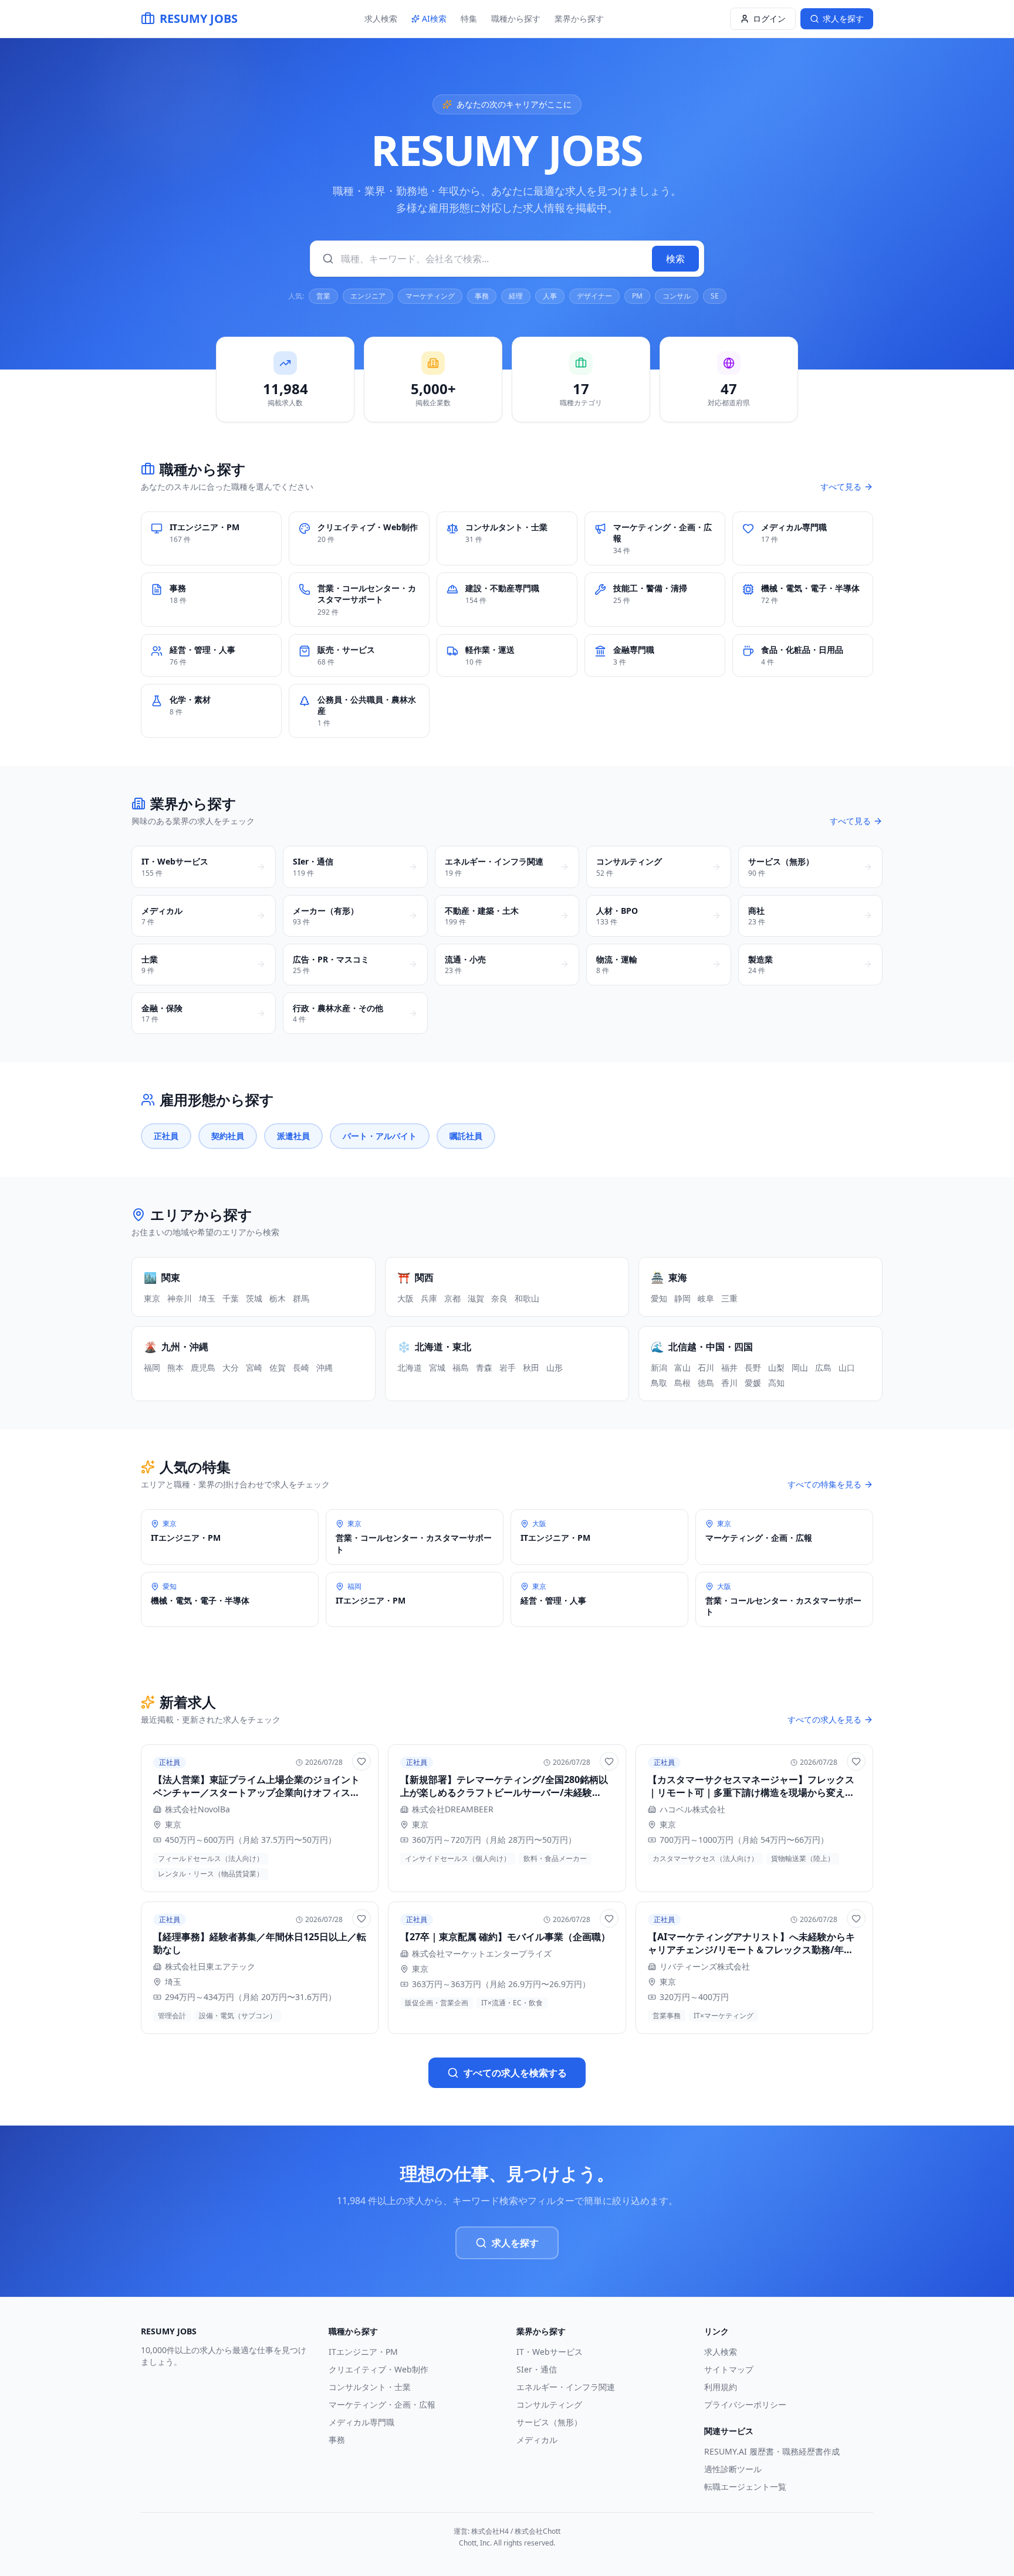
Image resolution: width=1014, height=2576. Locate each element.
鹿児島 (203, 1367)
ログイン (769, 18)
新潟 (659, 1367)
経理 (516, 296)
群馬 (301, 1298)
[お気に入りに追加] (361, 1761)
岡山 (800, 1367)
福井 (729, 1367)
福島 (461, 1367)
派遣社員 (293, 1136)
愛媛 (753, 1383)
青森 (484, 1367)
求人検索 (381, 18)
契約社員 (228, 1136)
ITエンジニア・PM (363, 2352)
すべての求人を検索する (515, 2073)
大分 (231, 1367)
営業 (323, 296)
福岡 (152, 1367)
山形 (555, 1367)
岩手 (508, 1367)
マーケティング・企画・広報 (382, 2404)
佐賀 (278, 1367)
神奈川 (180, 1298)
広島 (823, 1367)
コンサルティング (549, 2404)
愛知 (659, 1298)
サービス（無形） (549, 2422)
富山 (682, 1367)
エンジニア (368, 296)
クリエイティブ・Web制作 (378, 2369)
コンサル (677, 296)
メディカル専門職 (361, 2422)
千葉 (231, 1298)
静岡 (682, 1298)
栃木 (278, 1298)
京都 (452, 1298)
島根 (682, 1383)
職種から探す (516, 18)
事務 (482, 296)
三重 (729, 1298)
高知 (776, 1383)
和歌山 (527, 1298)
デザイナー (594, 296)
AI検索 (434, 18)
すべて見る (841, 487)
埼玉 (207, 1298)
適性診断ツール (733, 2469)
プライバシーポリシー (745, 2404)
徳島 (706, 1383)
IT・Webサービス (550, 2352)
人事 (550, 296)
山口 (847, 1367)
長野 (753, 1367)
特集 (469, 18)
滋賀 (476, 1298)
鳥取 (659, 1383)
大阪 (405, 1298)
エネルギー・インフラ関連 (566, 2387)
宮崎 (254, 1367)
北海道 (410, 1367)
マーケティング (430, 296)
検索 (675, 259)
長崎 (301, 1367)
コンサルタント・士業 (370, 2387)
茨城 (254, 1298)
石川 (706, 1367)
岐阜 (706, 1298)
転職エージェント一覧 (745, 2487)
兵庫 (429, 1298)
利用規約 (721, 2387)
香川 (729, 1383)
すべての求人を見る (824, 1719)
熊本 (175, 1367)
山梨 (776, 1367)
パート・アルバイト (380, 1136)
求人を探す (515, 2243)
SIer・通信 (537, 2369)
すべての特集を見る (824, 1484)
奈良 (499, 1298)
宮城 (437, 1367)
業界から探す (579, 18)
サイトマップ (729, 2369)
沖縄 (325, 1367)
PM (637, 296)
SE (715, 296)
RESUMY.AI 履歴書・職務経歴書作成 (772, 2451)
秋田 (531, 1367)
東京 (152, 1298)
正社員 (166, 1136)
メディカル (537, 2440)
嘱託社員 (466, 1136)
